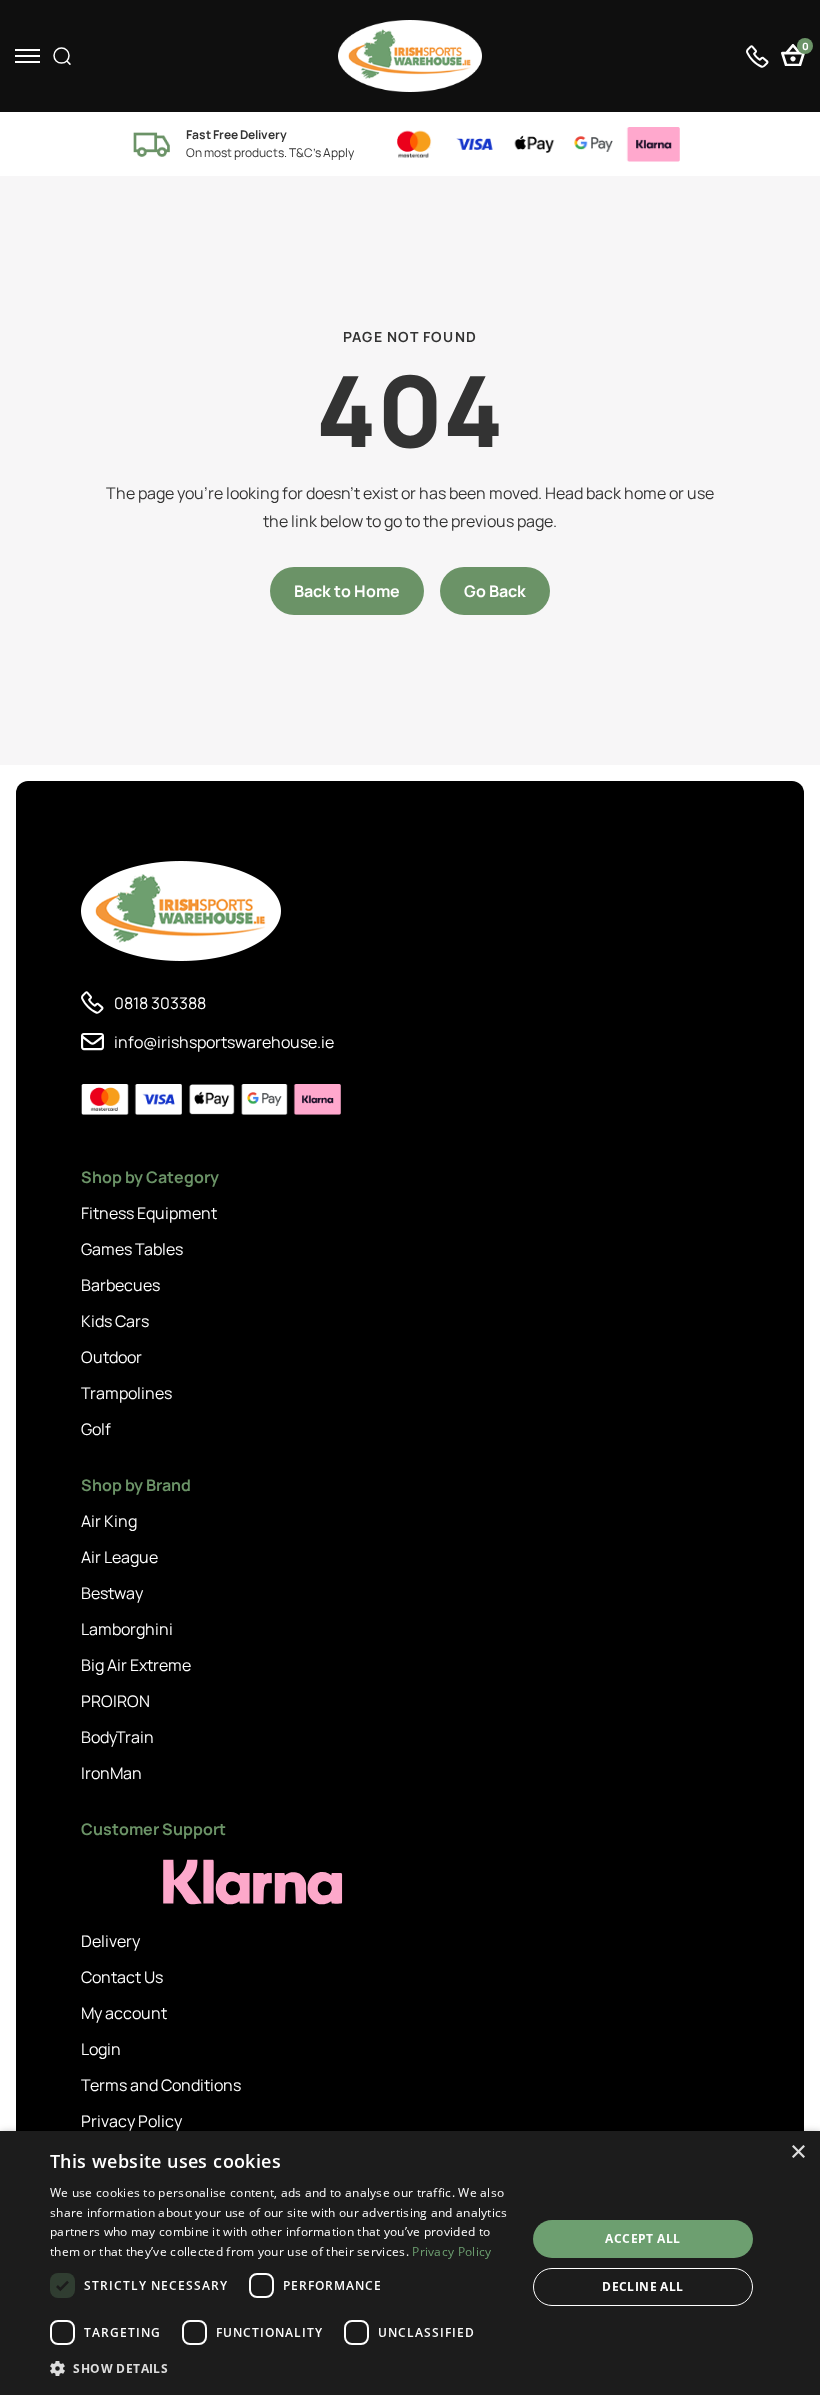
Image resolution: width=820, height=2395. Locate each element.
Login (101, 2049)
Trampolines (126, 1393)
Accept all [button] (642, 2238)
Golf (96, 1429)
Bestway (112, 1593)
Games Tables (132, 1249)
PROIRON (115, 1701)
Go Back (495, 591)
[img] (410, 56)
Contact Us (122, 1977)
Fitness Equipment (149, 1213)
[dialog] (410, 2263)
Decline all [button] (642, 2286)
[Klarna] (171, 1882)
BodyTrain (117, 1737)
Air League (119, 1557)
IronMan (111, 1773)
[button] (281, 2368)
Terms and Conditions (161, 2085)
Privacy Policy (131, 2121)
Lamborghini (127, 1629)
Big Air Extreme (136, 1665)
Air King (109, 1521)
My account (124, 2013)
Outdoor (111, 1357)
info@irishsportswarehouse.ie (224, 1042)
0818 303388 (160, 1003)
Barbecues (120, 1285)
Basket (803, 48)
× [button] (797, 2152)
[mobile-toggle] (27, 56)
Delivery (110, 1941)
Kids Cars (115, 1321)
